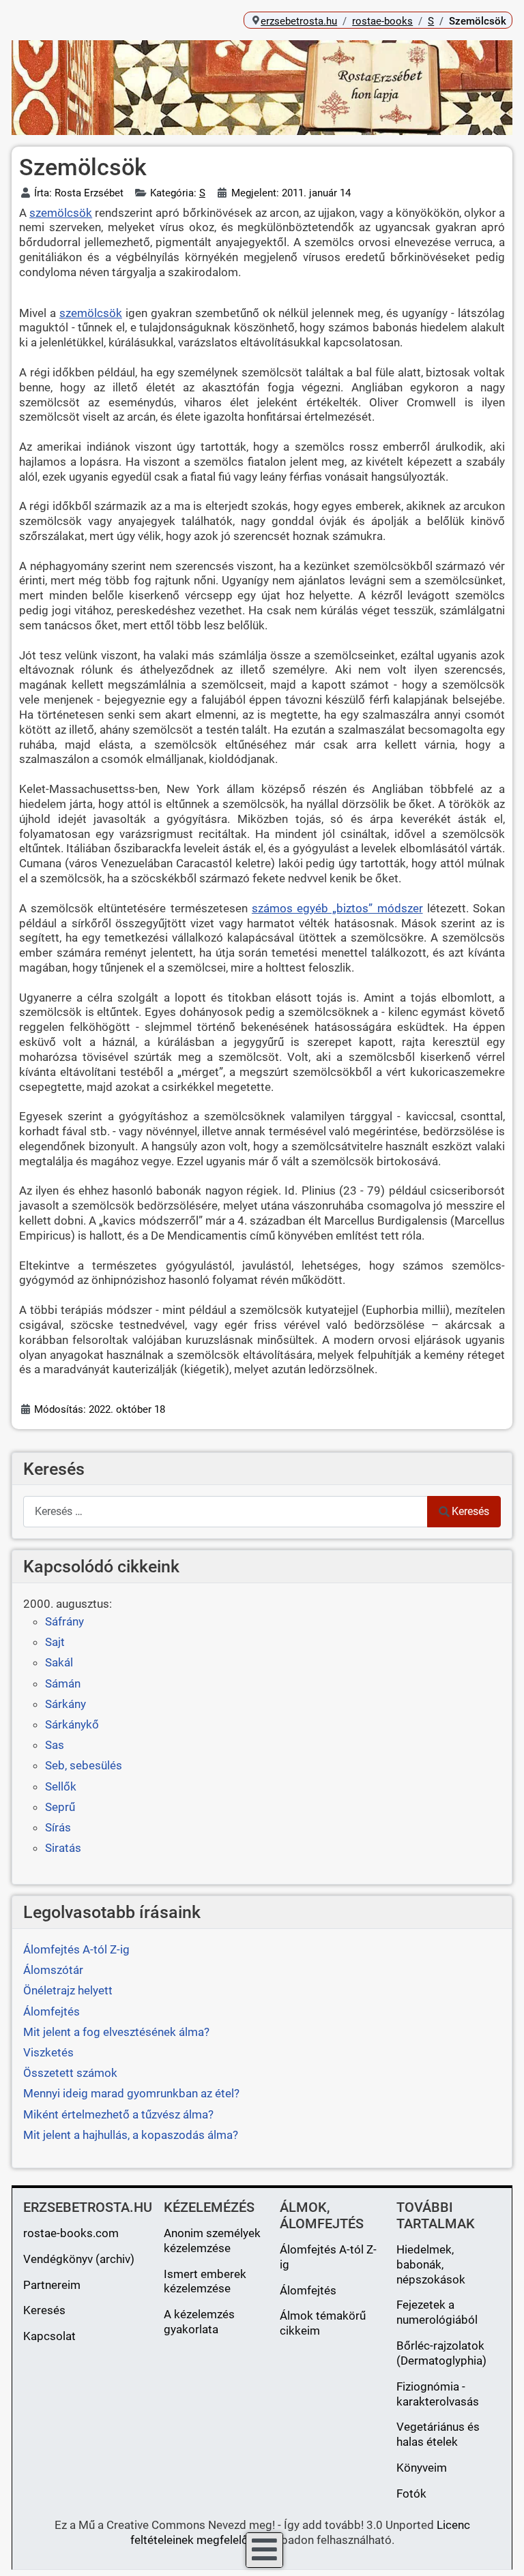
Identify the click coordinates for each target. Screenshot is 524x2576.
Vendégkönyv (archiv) (79, 2259)
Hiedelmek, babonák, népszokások (431, 2264)
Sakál (59, 1662)
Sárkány (65, 1704)
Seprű (60, 1807)
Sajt (55, 1642)
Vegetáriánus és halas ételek (438, 2434)
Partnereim (52, 2285)
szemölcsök (61, 213)
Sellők (61, 1786)
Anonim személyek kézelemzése (212, 2241)
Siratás (63, 1848)
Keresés (470, 1511)
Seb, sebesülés (84, 1765)
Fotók (411, 2493)
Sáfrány (64, 1621)
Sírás (58, 1827)
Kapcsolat (49, 2336)
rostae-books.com (71, 2233)
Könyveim (422, 2468)
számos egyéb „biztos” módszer (337, 908)
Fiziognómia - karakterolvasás (438, 2394)
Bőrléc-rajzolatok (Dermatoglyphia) (441, 2353)
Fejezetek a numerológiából (437, 2312)
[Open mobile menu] (264, 2550)
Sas (55, 1745)
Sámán (63, 1683)
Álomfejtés (308, 2290)
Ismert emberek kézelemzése (205, 2281)
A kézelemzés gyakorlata (199, 2322)
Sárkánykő (72, 1724)
